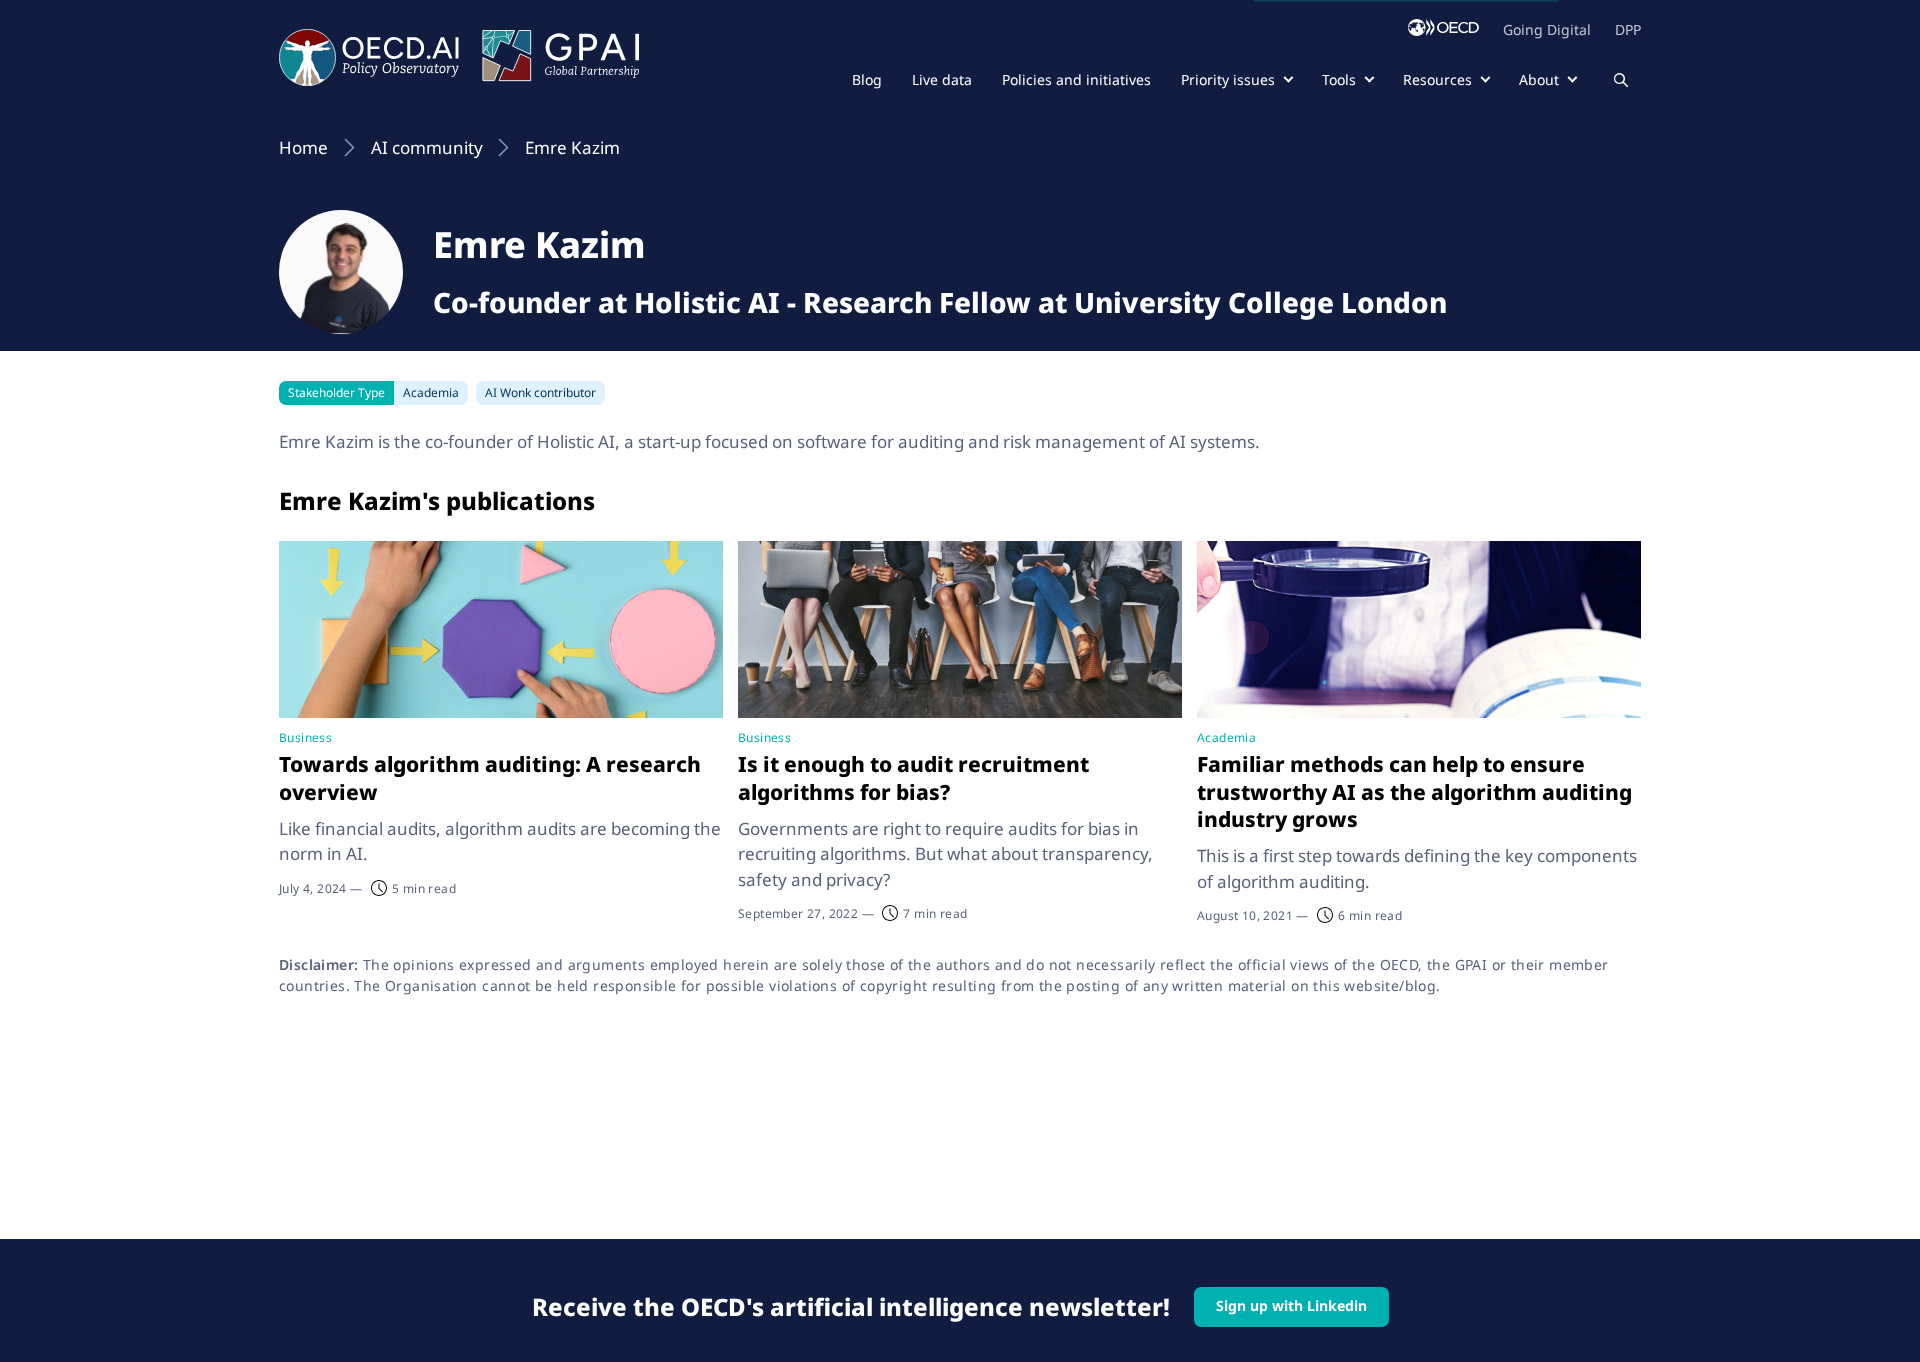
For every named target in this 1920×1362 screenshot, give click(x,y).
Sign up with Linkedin (1291, 1305)
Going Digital (1547, 29)
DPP (1628, 29)
